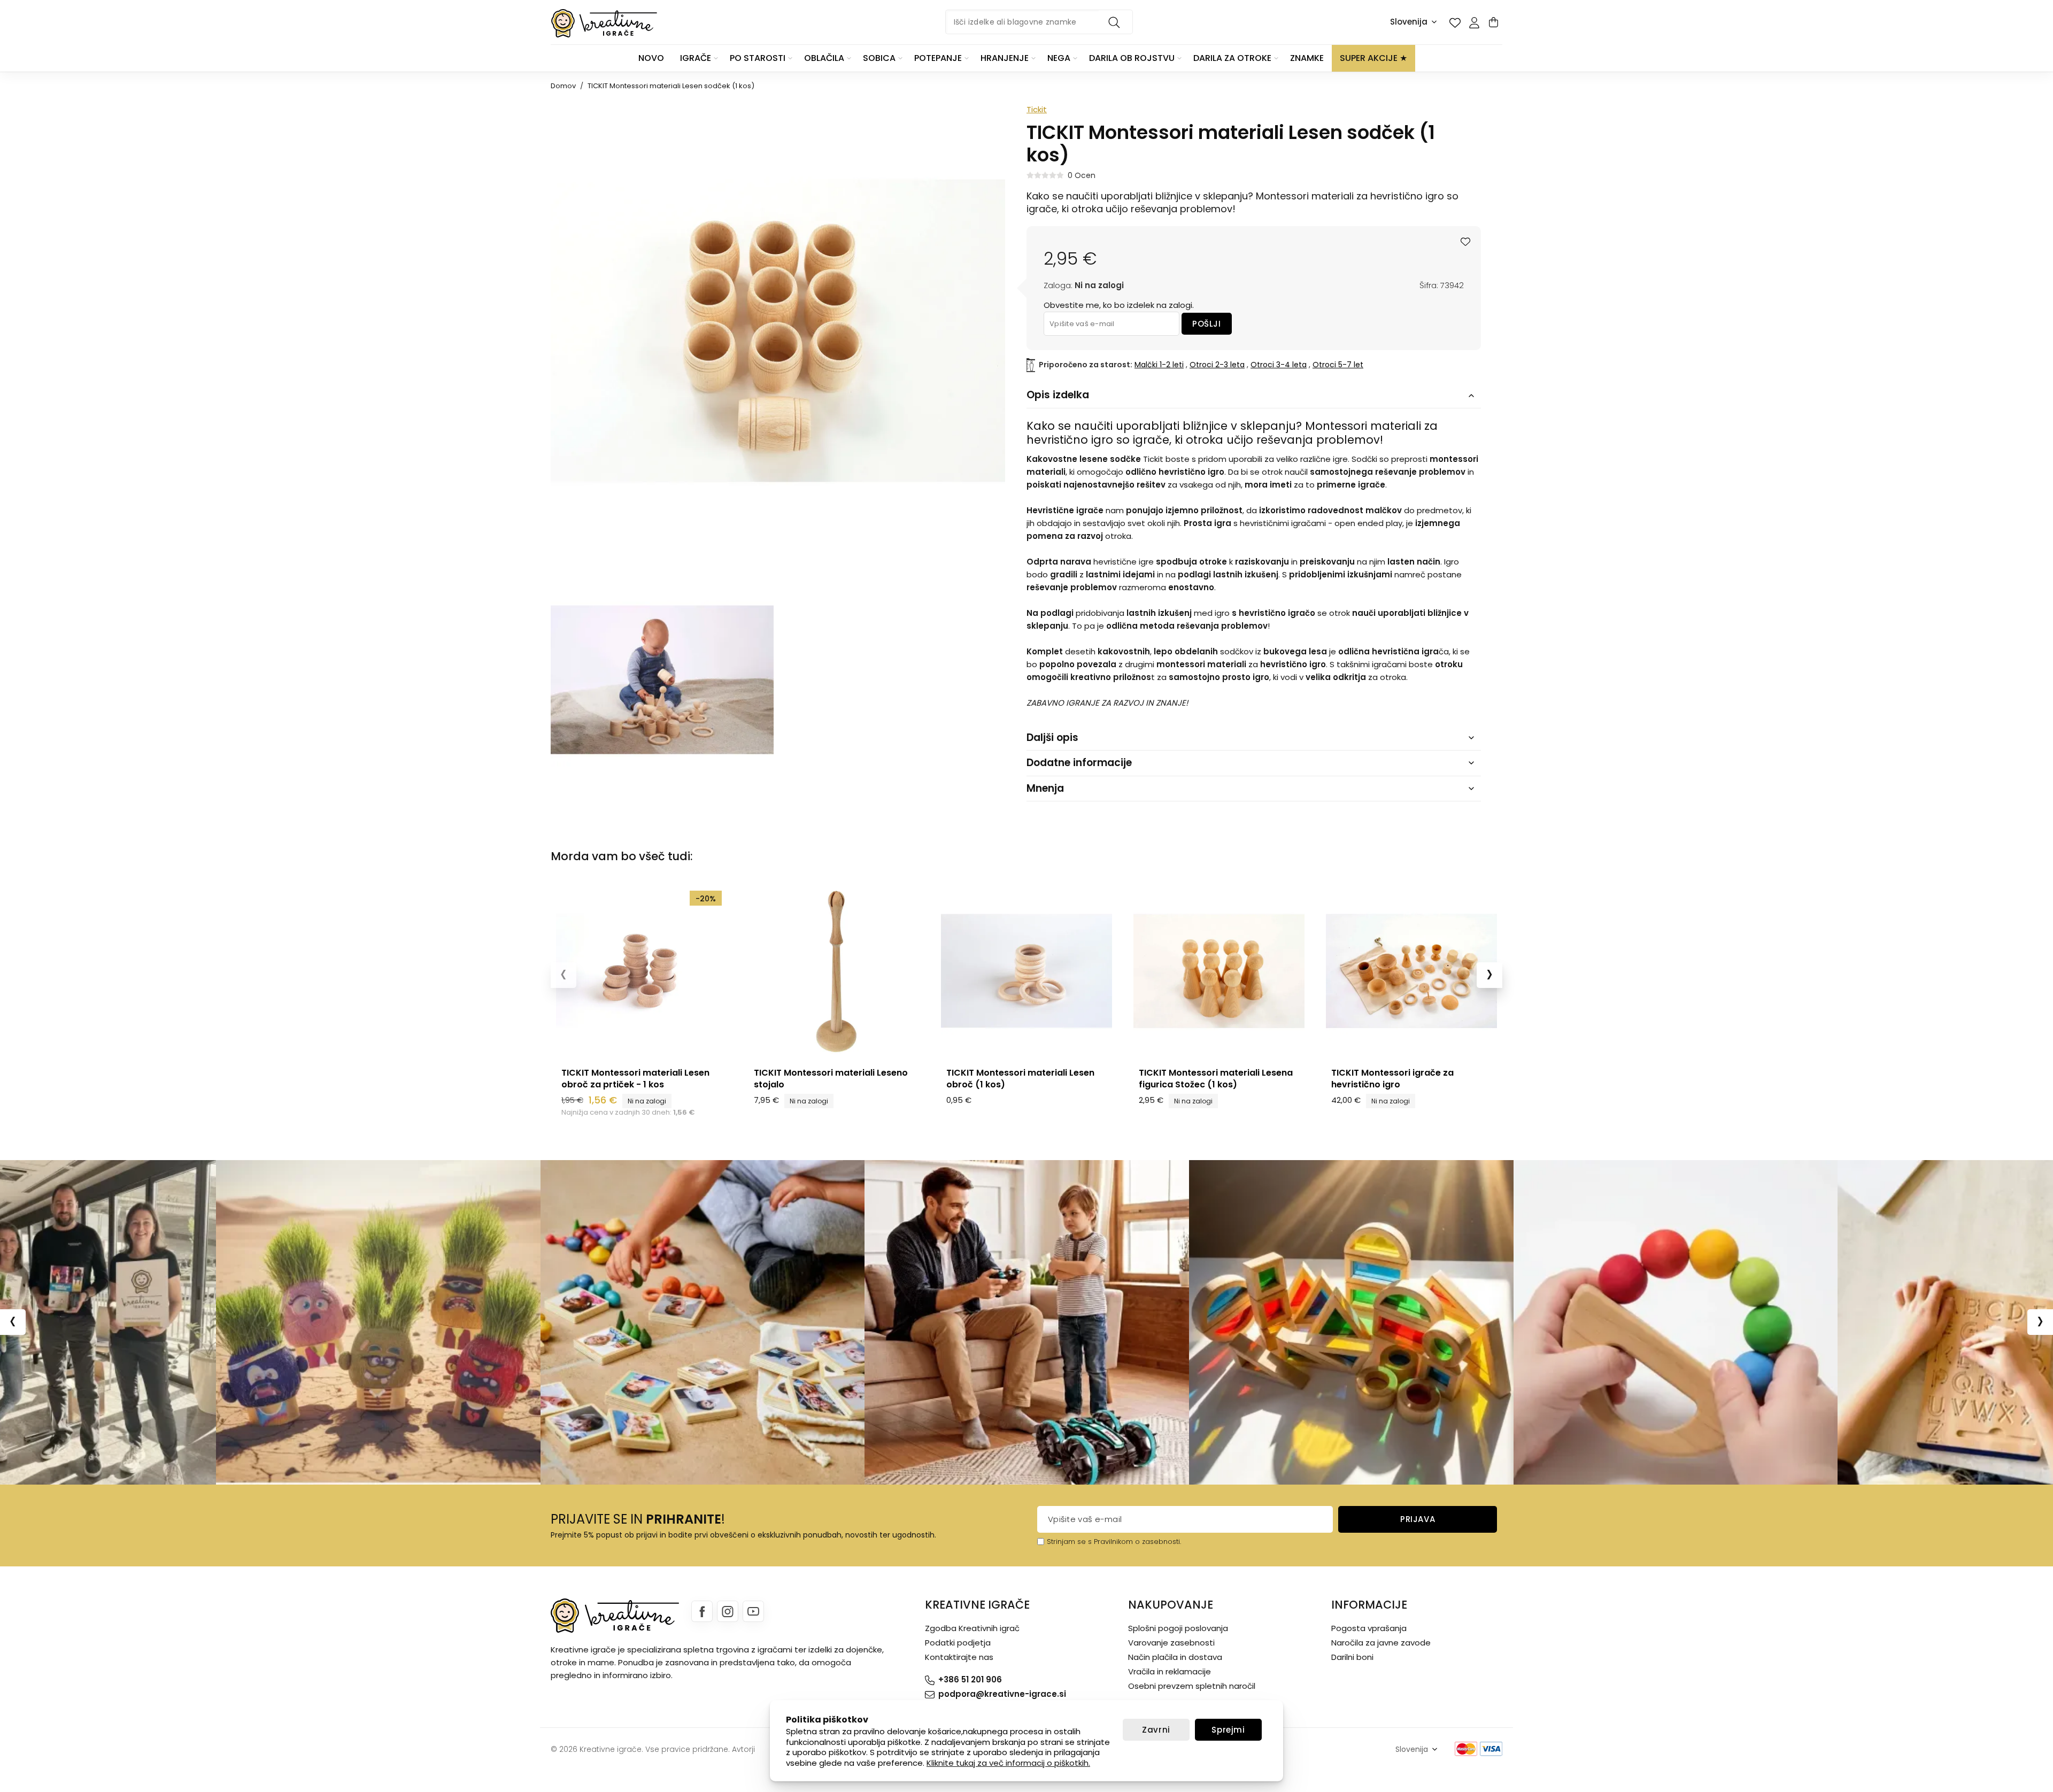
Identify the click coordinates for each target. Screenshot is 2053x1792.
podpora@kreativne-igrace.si (1002, 1694)
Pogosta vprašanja (1369, 1628)
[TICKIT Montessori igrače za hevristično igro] (1411, 971)
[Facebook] (702, 1611)
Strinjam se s (1069, 1542)
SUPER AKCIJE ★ (1373, 58)
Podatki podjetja (958, 1643)
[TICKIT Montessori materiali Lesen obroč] (1026, 971)
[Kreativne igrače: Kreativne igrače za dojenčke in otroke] (604, 23)
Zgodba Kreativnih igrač (972, 1628)
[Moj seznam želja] (1455, 22)
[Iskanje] (1116, 22)
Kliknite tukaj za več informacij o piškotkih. (1008, 1763)
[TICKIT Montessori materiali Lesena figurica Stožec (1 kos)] (1219, 971)
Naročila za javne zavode (1381, 1643)
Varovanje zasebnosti (1171, 1643)
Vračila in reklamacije (1170, 1671)
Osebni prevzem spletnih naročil (1192, 1686)
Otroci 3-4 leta (1279, 365)
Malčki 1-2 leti (1159, 365)
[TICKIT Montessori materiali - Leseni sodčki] (662, 680)
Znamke (1307, 58)
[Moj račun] (1474, 22)
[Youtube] (753, 1611)
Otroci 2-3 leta (1217, 365)
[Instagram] (728, 1611)
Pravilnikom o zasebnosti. (1137, 1542)
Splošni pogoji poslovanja (1178, 1628)
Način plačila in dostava (1175, 1657)
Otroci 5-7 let (1338, 365)
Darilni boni (1352, 1657)
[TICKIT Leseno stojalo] (834, 971)
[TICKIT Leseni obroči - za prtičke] (642, 971)
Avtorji (743, 1749)
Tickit (1037, 109)
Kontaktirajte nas (959, 1657)
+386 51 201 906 (970, 1679)
